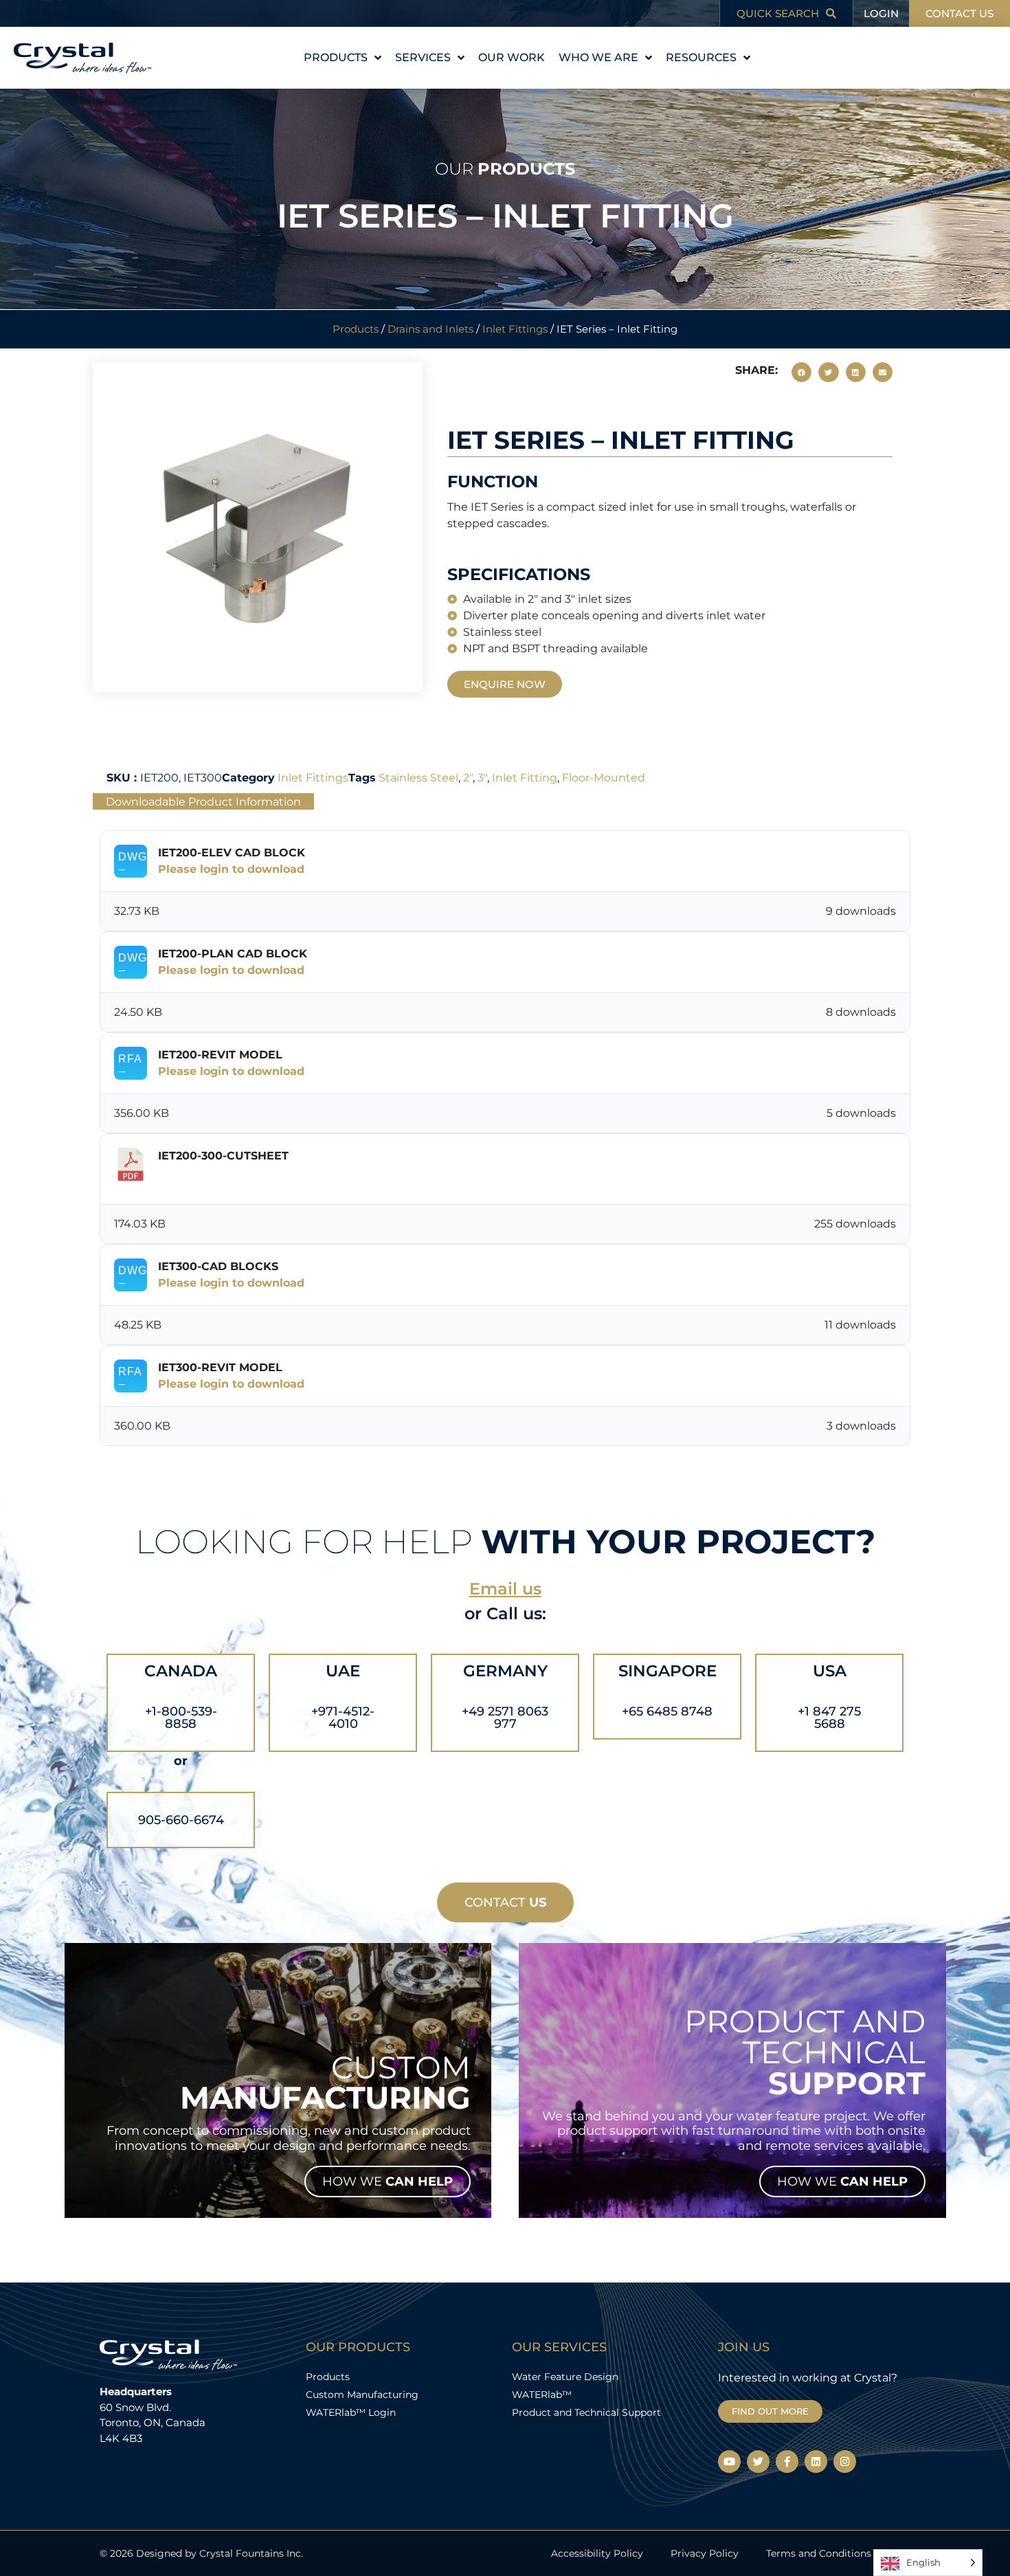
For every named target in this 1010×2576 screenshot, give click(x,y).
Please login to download (231, 869)
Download (195, 1177)
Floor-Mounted (604, 778)
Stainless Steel (418, 778)
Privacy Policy (705, 2553)
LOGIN (881, 13)
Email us (505, 1589)
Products (356, 329)
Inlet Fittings (515, 329)
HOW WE (388, 2181)
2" (468, 778)
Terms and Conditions (819, 2553)
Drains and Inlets (430, 329)
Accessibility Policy (597, 2553)
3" (482, 778)
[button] (801, 372)
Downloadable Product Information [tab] (203, 801)
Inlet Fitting (525, 778)
